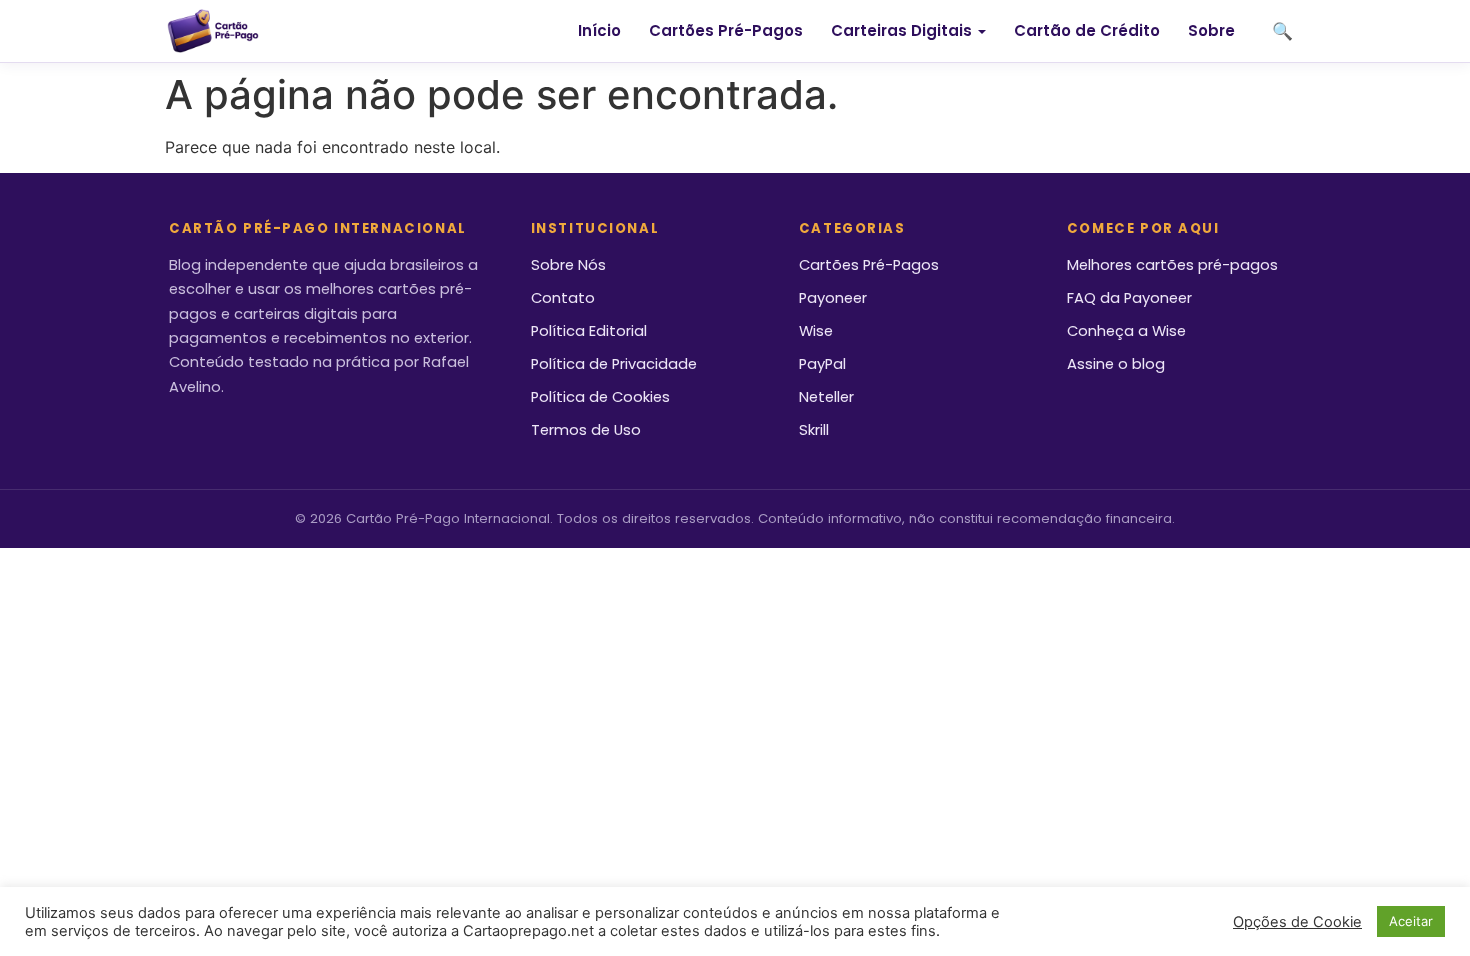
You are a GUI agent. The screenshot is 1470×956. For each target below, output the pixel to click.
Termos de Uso (586, 430)
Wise (816, 331)
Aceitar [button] (1411, 921)
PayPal (822, 364)
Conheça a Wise (1126, 331)
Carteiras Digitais (901, 30)
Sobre (1211, 30)
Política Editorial (589, 331)
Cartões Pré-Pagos (726, 30)
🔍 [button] (1282, 31)
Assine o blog (1116, 364)
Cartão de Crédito (1087, 30)
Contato (563, 298)
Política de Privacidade (614, 364)
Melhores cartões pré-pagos (1172, 265)
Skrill (814, 430)
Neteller (826, 397)
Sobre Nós (568, 265)
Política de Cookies (600, 397)
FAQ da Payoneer (1129, 298)
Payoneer (833, 298)
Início (599, 30)
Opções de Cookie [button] (1297, 922)
